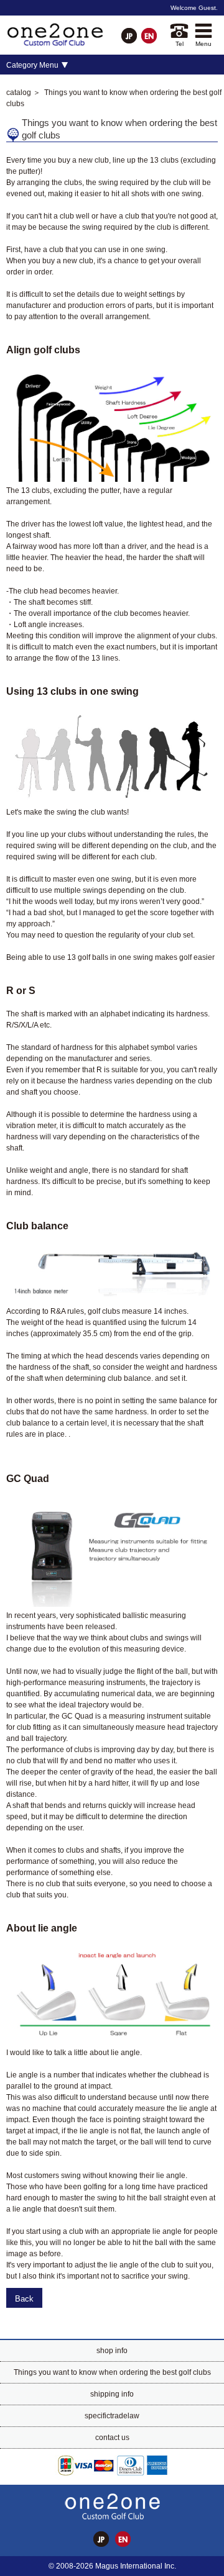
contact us (112, 2438)
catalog (19, 93)
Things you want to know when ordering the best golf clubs (112, 2372)
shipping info (112, 2394)
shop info (112, 2351)
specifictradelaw (112, 2416)
